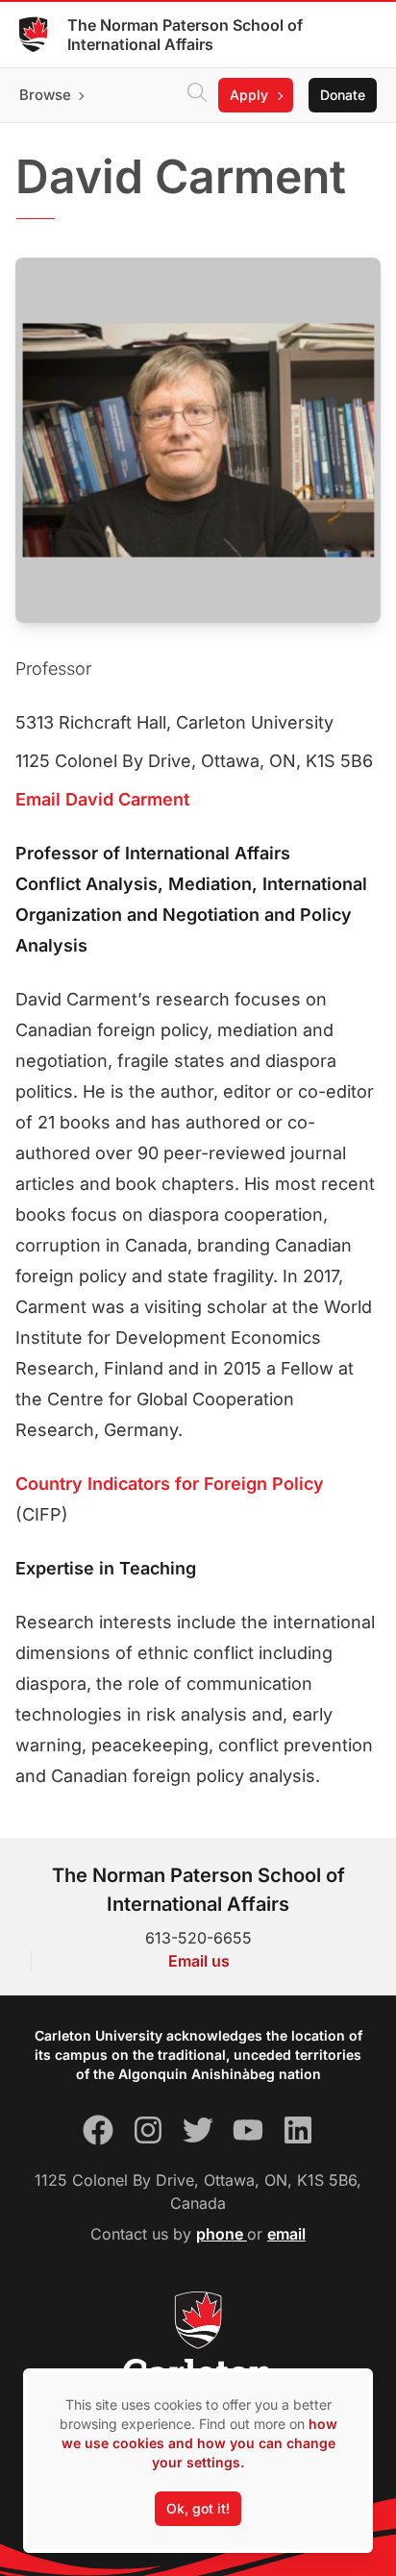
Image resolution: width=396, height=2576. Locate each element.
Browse (45, 95)
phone (222, 2234)
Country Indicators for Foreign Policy (170, 1484)
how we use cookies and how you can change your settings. (199, 2443)
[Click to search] (197, 95)
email (286, 2234)
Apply (249, 95)
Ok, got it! (198, 2508)
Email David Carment (102, 799)
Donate (343, 95)
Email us (199, 1961)
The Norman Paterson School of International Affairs (185, 35)
